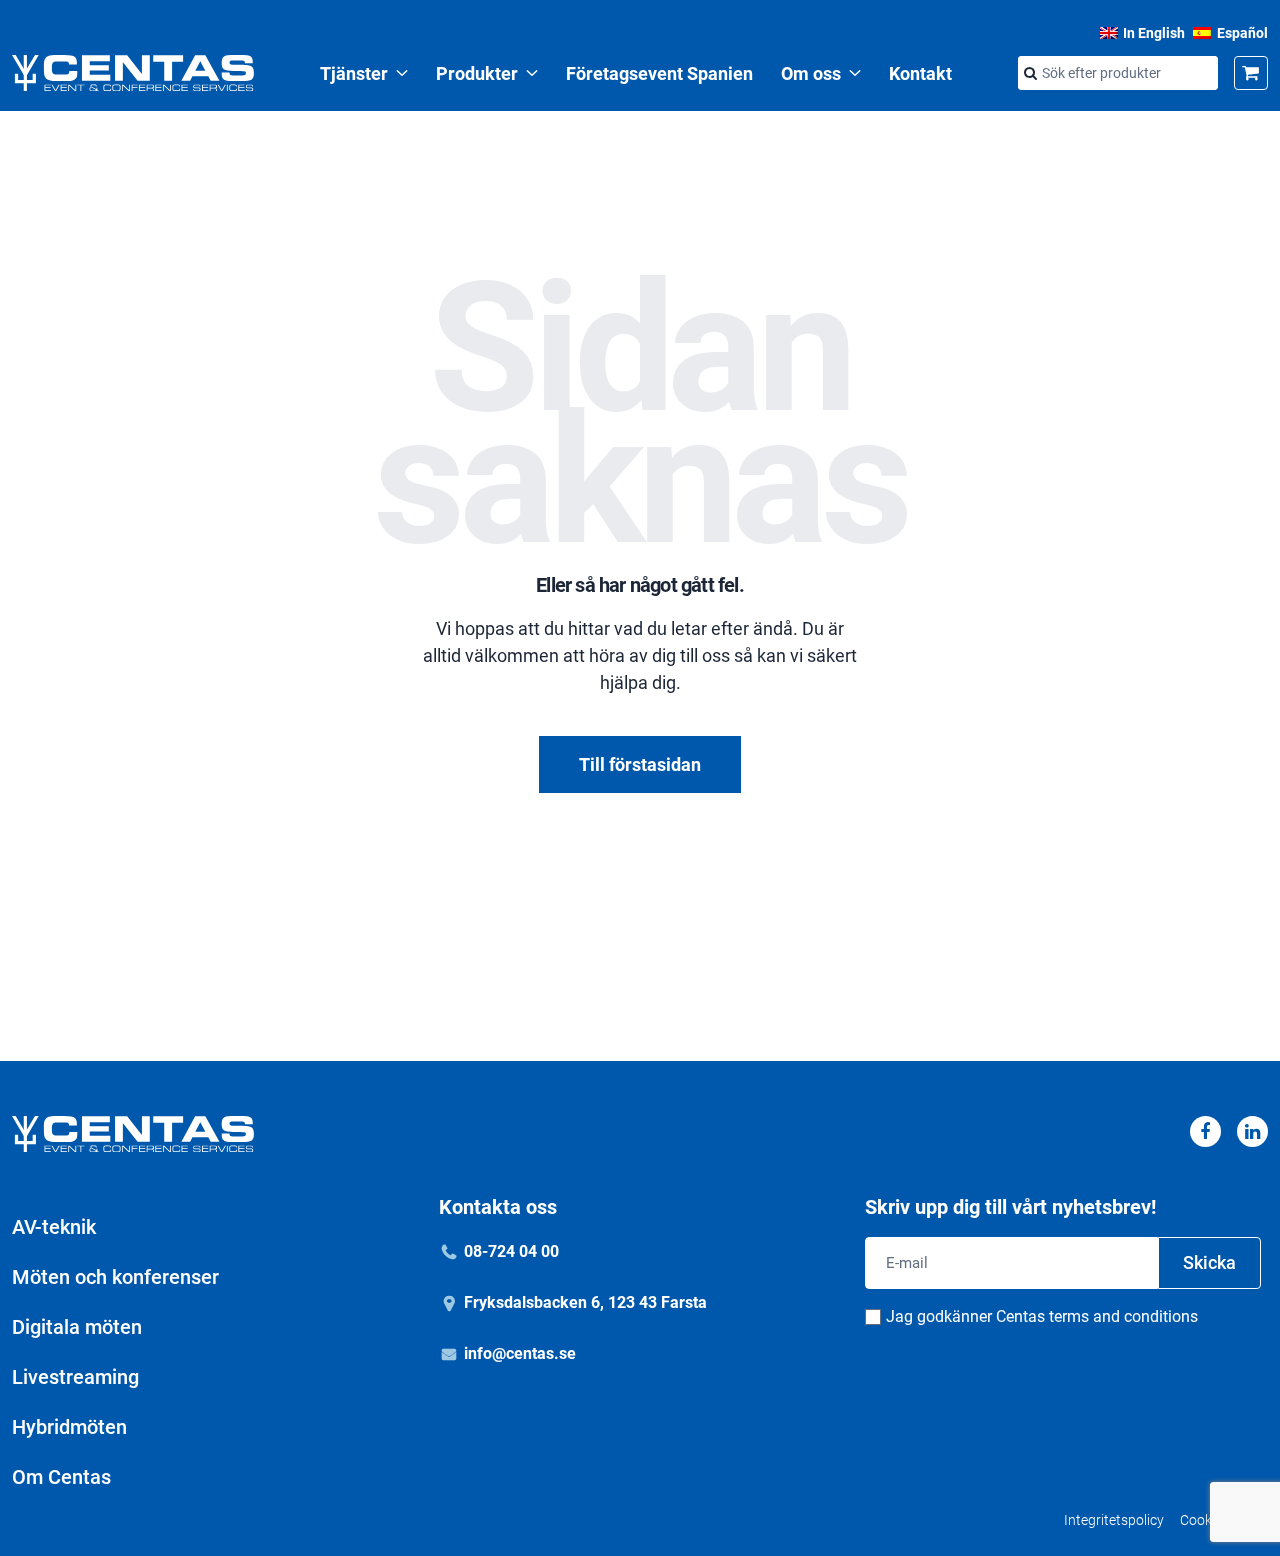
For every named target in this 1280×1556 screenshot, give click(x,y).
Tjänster (354, 73)
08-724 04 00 (511, 1251)
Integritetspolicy (1114, 1520)
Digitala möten (77, 1327)
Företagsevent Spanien (659, 73)
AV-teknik (54, 1227)
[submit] (1030, 74)
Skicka (1209, 1262)
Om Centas (61, 1477)
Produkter (477, 73)
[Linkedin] (1252, 1131)
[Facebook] (1205, 1131)
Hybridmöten (69, 1427)
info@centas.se (520, 1353)
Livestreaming (75, 1377)
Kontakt (920, 73)
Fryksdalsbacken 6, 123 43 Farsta (585, 1302)
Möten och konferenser (115, 1277)
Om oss (811, 73)
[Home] (133, 73)
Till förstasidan (640, 764)
